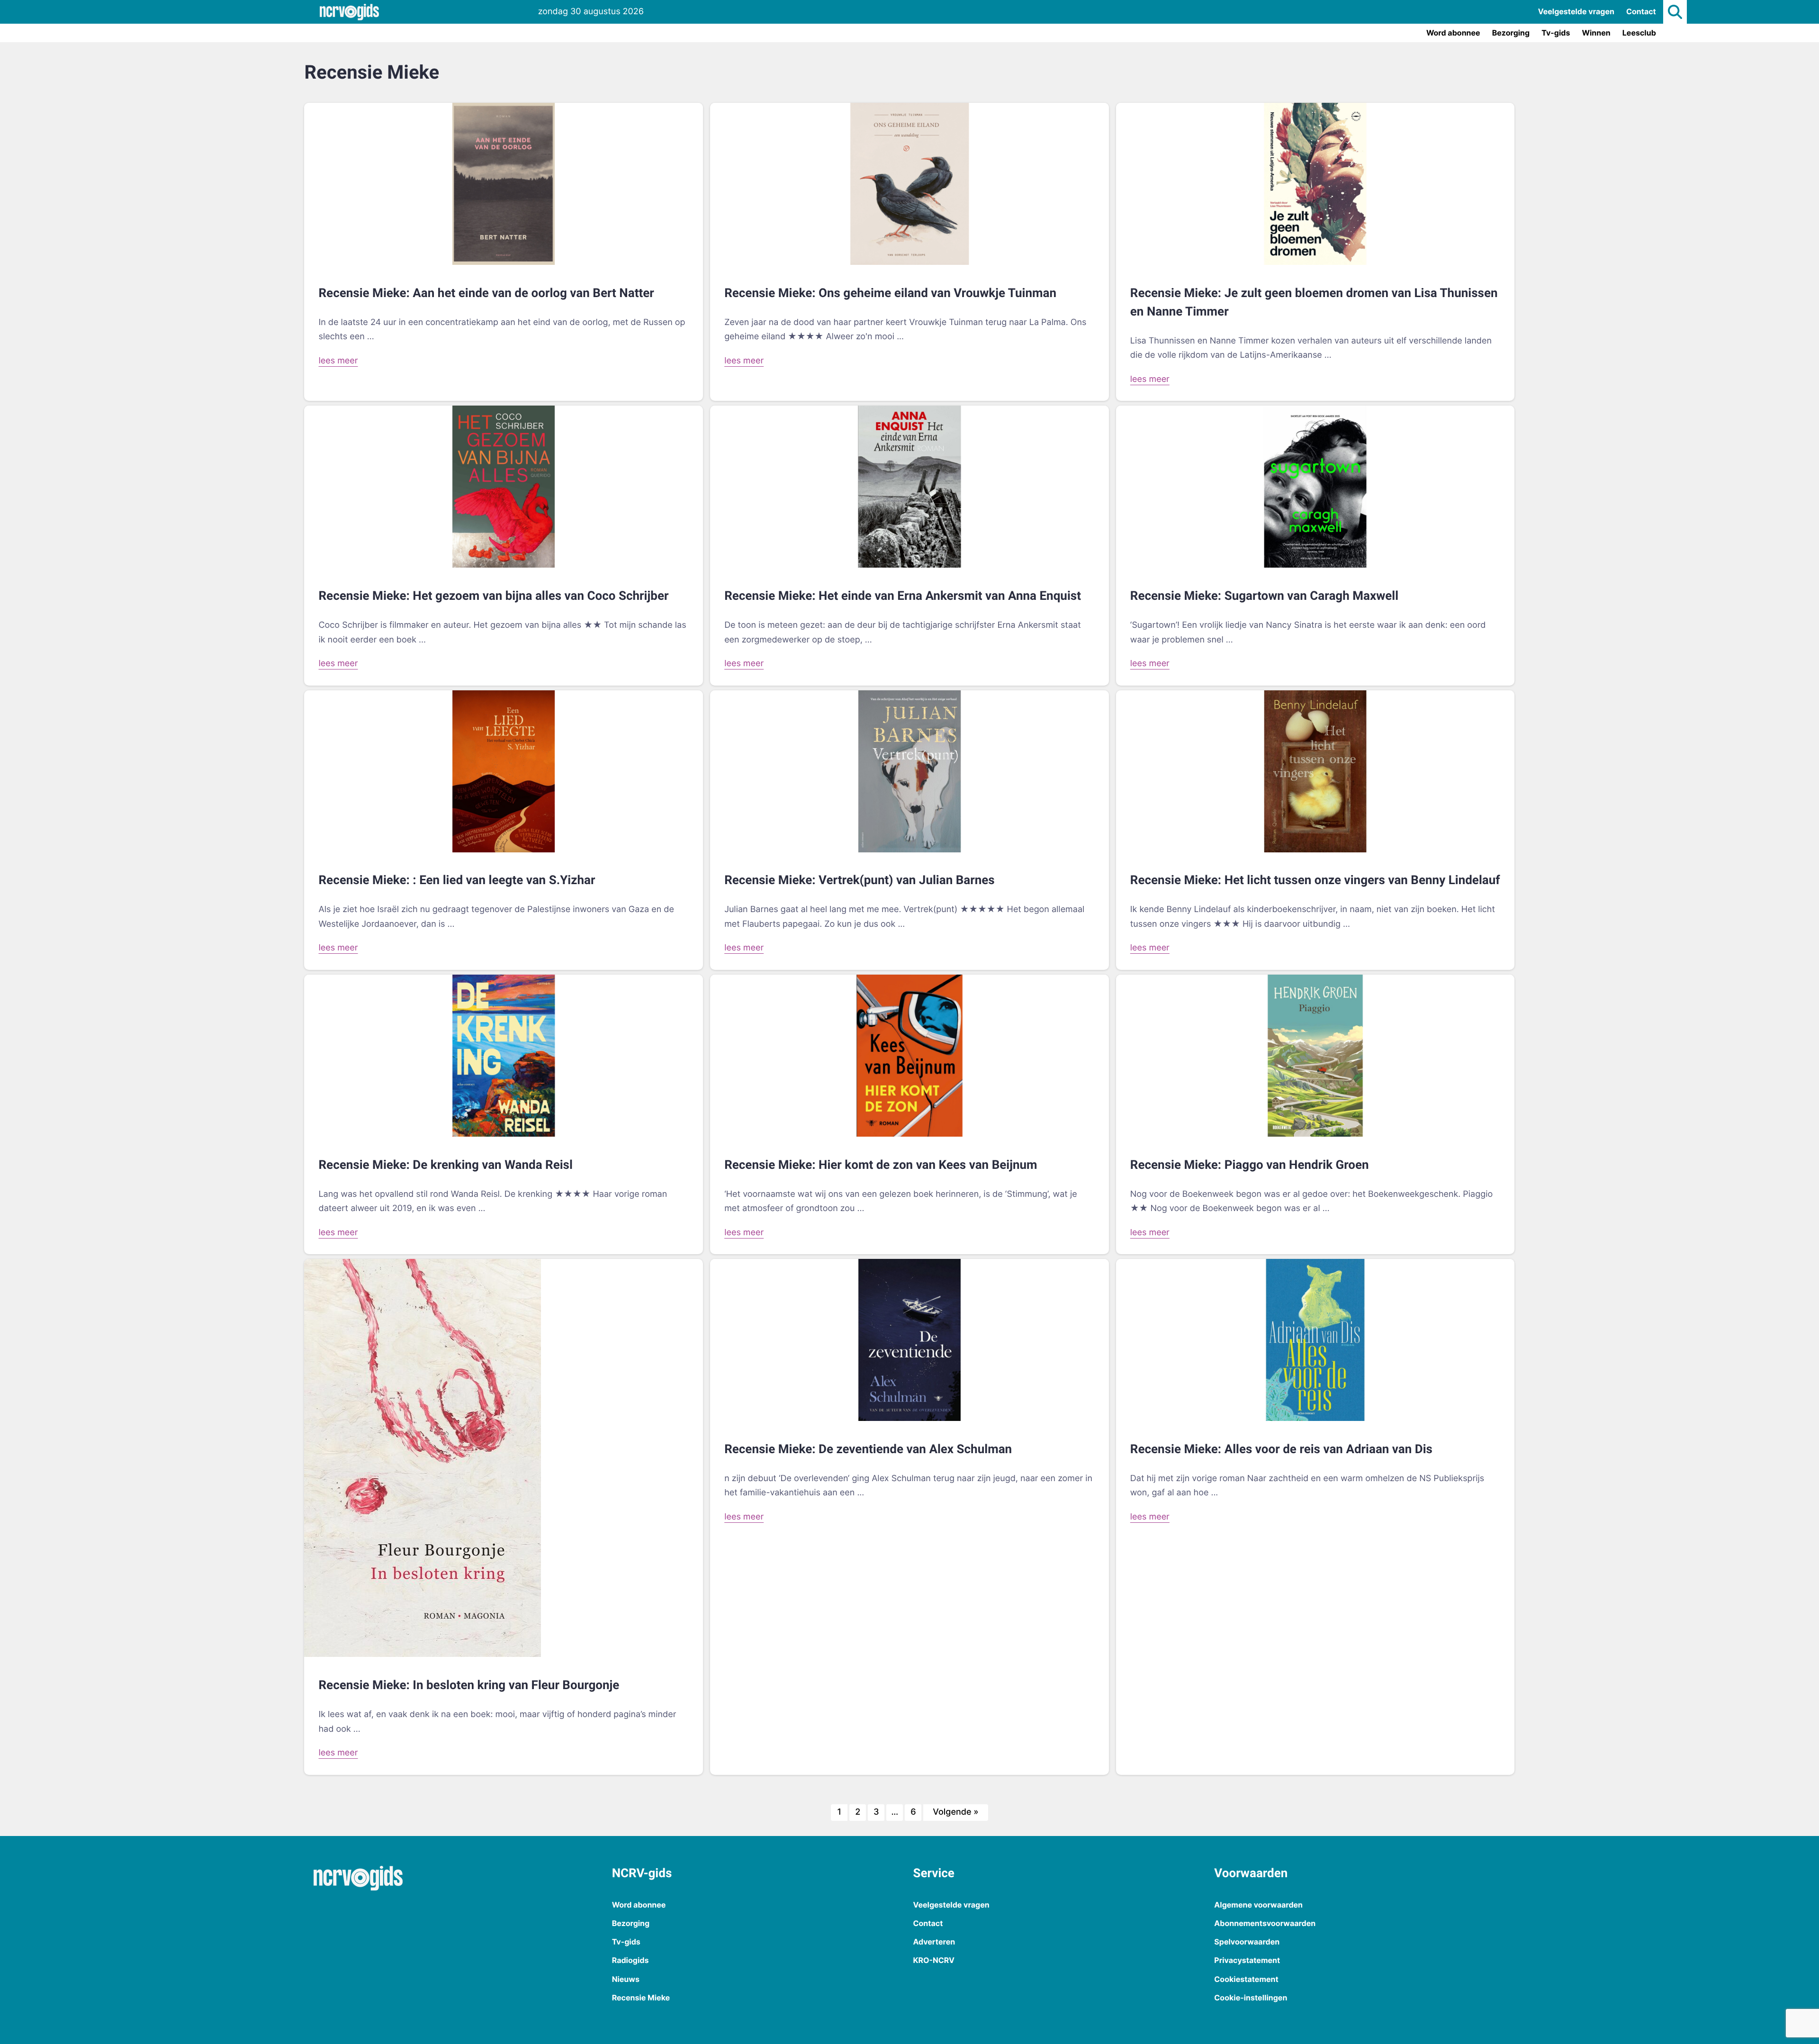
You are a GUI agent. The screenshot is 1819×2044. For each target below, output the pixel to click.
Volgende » (955, 1812)
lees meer (338, 361)
